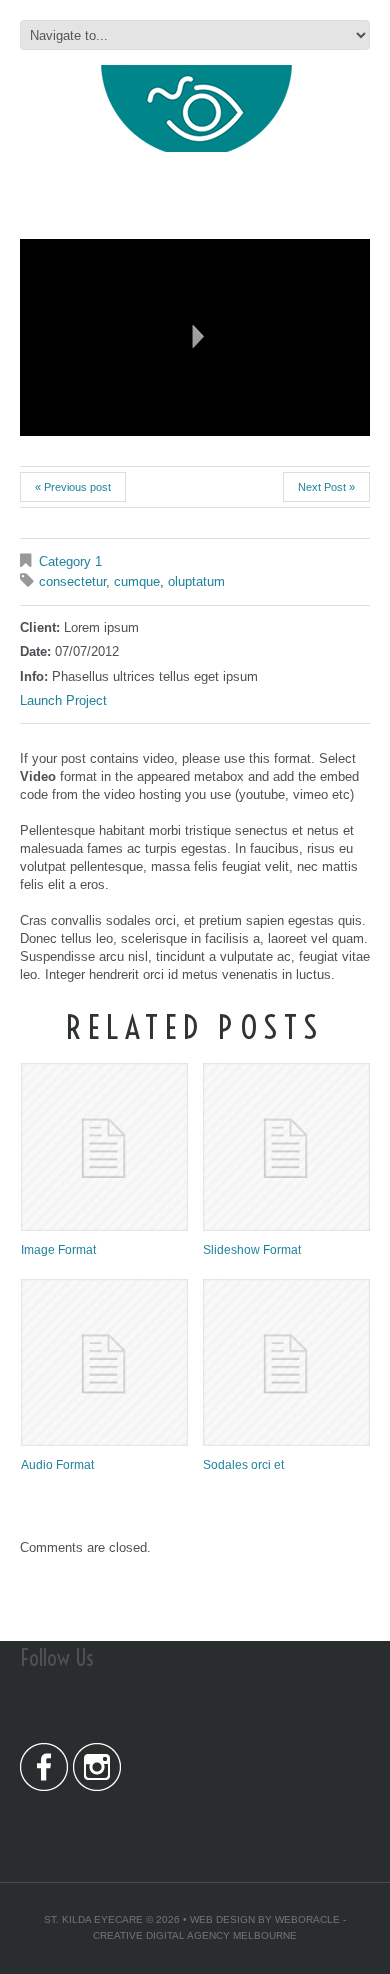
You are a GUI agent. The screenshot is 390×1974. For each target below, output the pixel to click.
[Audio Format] (104, 1362)
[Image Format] (104, 1146)
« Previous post (73, 487)
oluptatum (196, 581)
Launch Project (63, 700)
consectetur (72, 581)
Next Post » (326, 487)
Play (195, 337)
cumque (137, 581)
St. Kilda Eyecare (93, 1919)
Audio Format (57, 1465)
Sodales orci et (243, 1465)
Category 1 (70, 561)
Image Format (58, 1250)
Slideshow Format (252, 1250)
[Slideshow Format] (286, 1146)
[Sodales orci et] (286, 1362)
